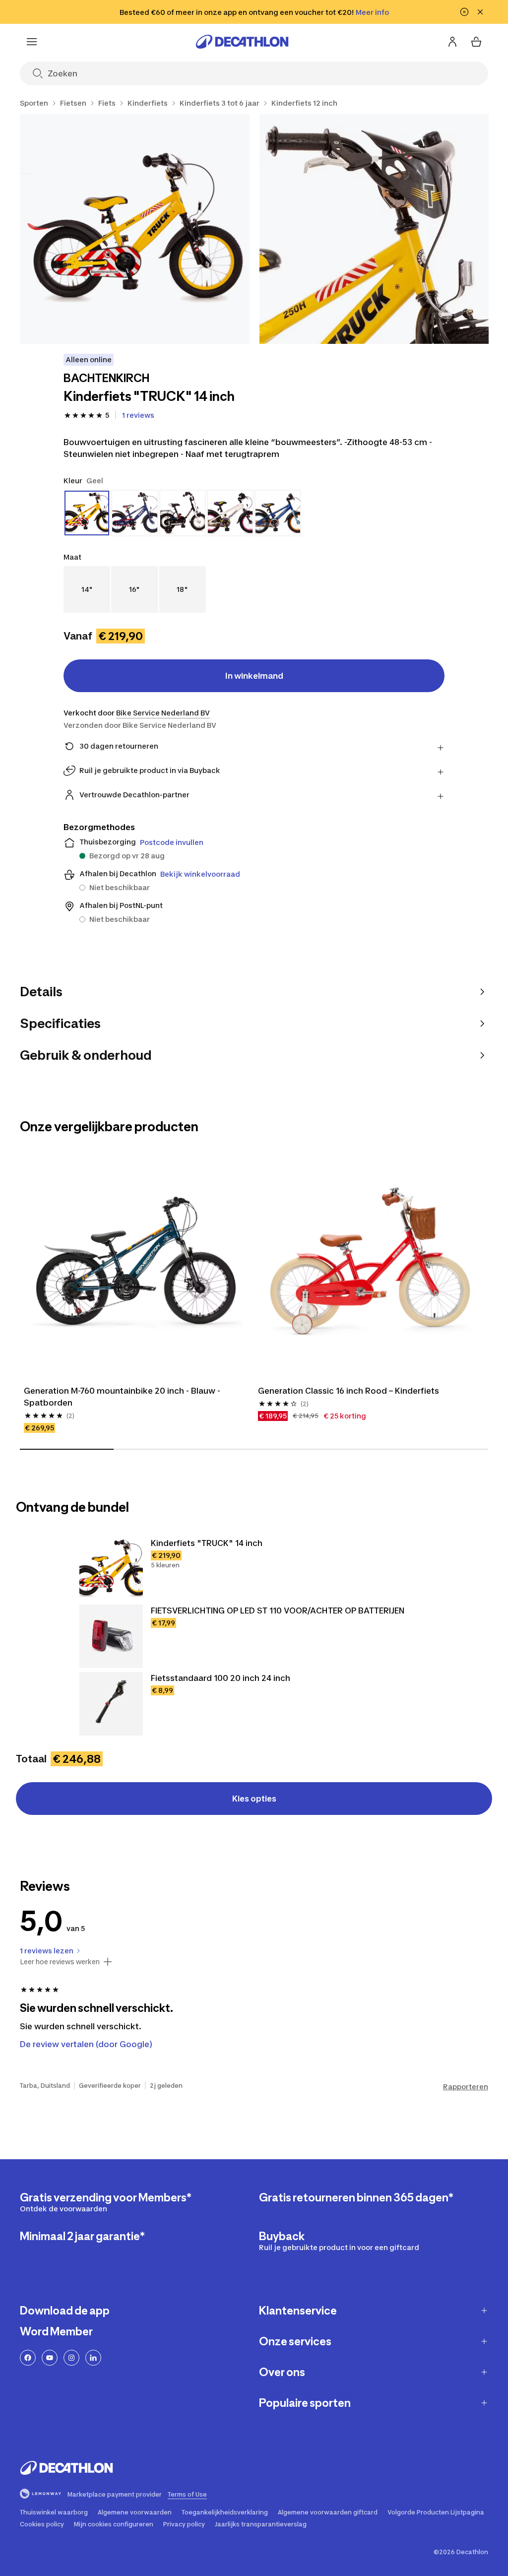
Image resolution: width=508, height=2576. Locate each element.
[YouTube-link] (50, 2358)
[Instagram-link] (71, 2358)
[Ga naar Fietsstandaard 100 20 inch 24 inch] (111, 1704)
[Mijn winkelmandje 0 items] (476, 42)
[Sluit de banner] (480, 12)
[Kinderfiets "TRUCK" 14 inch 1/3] (135, 229)
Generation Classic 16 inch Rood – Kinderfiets (349, 1391)
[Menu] (32, 42)
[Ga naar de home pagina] (242, 42)
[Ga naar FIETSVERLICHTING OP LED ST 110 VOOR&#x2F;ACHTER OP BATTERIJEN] (111, 1636)
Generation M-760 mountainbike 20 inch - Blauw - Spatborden (123, 1397)
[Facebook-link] (28, 2358)
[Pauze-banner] (464, 12)
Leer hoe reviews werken (60, 1962)
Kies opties (254, 1799)
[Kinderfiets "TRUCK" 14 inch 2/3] (374, 229)
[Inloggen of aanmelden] (452, 42)
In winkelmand (254, 676)
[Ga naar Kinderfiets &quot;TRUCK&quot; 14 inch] (111, 1569)
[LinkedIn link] (93, 2358)
